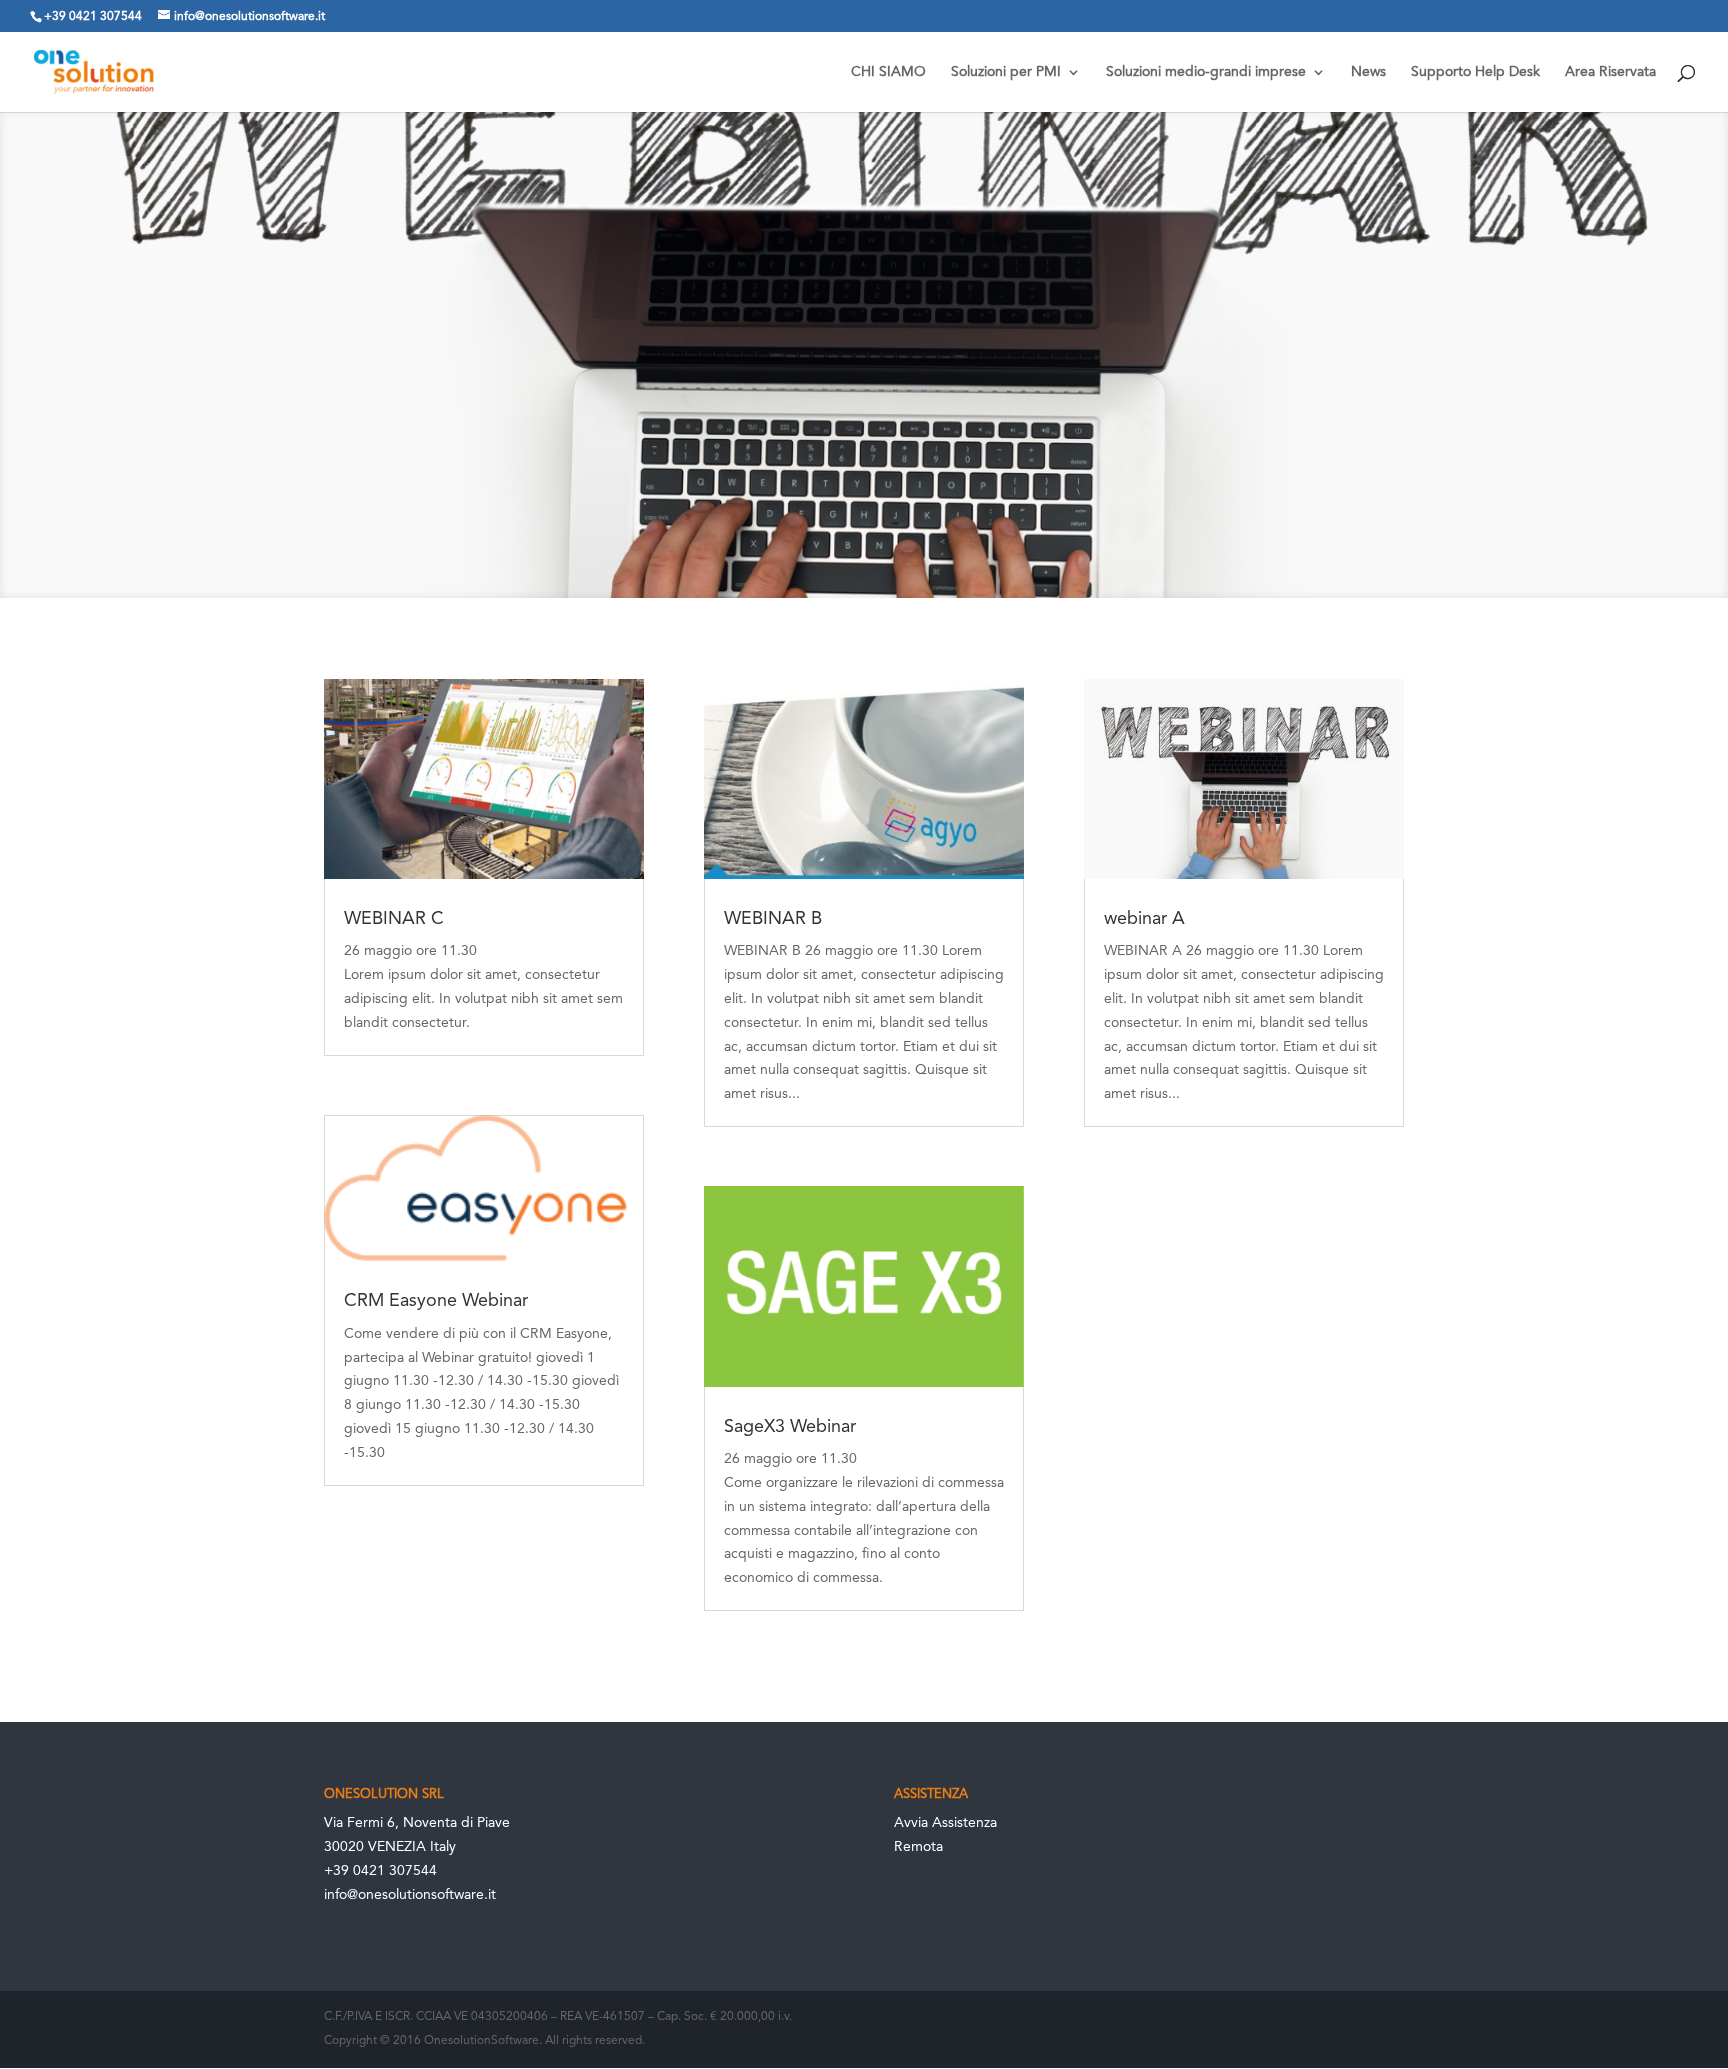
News (1368, 72)
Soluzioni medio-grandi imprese (1206, 72)
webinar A (1144, 919)
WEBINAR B (773, 919)
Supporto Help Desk (1475, 72)
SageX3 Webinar (790, 1427)
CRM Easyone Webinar (436, 1301)
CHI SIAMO (888, 72)
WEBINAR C (394, 919)
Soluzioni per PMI (1006, 72)
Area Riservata (1610, 72)
